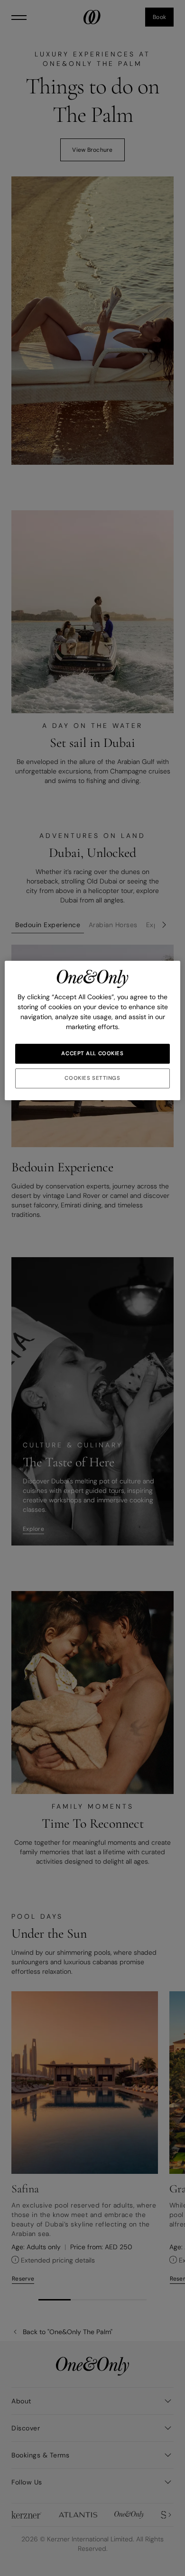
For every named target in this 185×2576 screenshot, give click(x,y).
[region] (93, 1030)
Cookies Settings (92, 1078)
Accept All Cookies (92, 1053)
